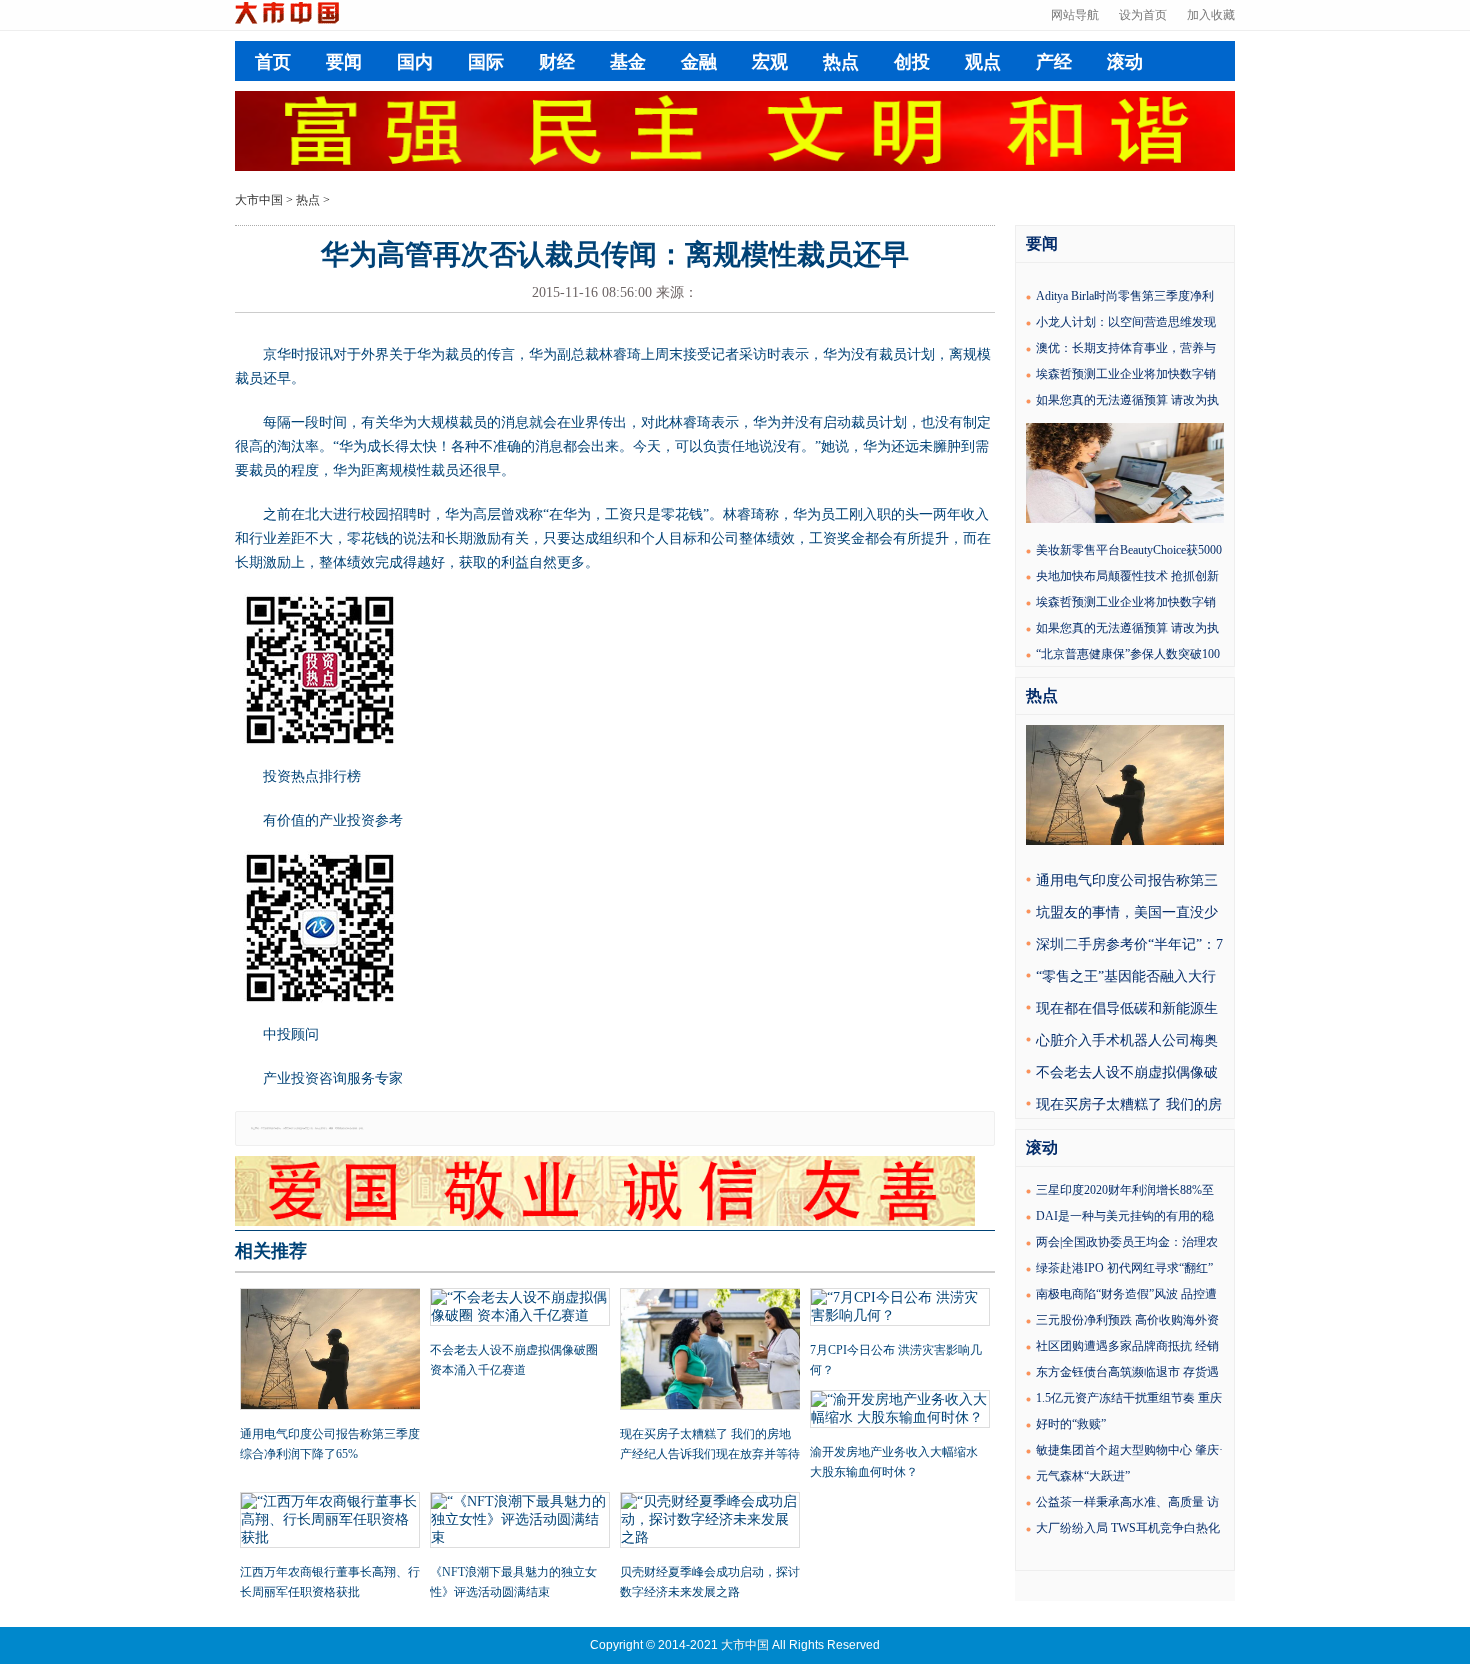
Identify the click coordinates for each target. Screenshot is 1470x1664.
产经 (1054, 62)
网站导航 (1075, 15)
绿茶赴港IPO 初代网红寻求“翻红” (1124, 1268)
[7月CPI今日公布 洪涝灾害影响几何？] (900, 1309)
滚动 (1125, 62)
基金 (628, 62)
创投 (912, 62)
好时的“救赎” (1071, 1424)
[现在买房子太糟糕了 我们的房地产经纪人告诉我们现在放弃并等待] (710, 1351)
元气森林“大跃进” (1083, 1476)
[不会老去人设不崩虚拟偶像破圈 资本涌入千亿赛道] (520, 1309)
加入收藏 (1211, 15)
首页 (273, 62)
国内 (415, 62)
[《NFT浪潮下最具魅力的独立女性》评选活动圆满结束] (520, 1522)
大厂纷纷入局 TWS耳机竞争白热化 (1128, 1528)
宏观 (770, 62)
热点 (841, 62)
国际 (486, 62)
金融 (699, 62)
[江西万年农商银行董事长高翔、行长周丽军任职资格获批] (330, 1522)
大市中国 (259, 200)
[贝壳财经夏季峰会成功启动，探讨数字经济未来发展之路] (710, 1522)
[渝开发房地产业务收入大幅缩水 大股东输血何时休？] (900, 1411)
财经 (557, 62)
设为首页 (1143, 15)
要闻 (344, 62)
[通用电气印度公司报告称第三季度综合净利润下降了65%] (330, 1351)
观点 (983, 62)
